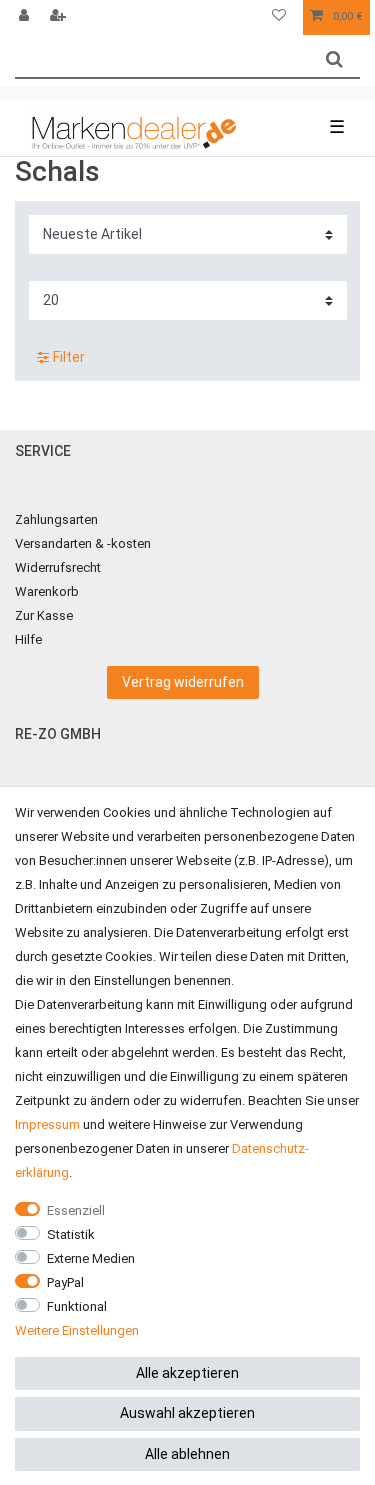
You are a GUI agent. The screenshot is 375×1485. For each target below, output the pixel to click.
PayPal (65, 1282)
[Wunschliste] (279, 17)
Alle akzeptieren (187, 1373)
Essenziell (76, 1210)
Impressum (47, 1124)
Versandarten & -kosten (83, 543)
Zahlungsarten (56, 519)
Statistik (71, 1234)
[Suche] (334, 59)
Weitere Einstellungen (77, 1330)
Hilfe (28, 639)
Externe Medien (91, 1258)
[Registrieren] (60, 17)
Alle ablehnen (187, 1454)
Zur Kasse (44, 615)
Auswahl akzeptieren (187, 1413)
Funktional (77, 1306)
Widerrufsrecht (58, 567)
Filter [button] (69, 357)
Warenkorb (47, 591)
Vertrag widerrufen (183, 682)
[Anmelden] (26, 17)
